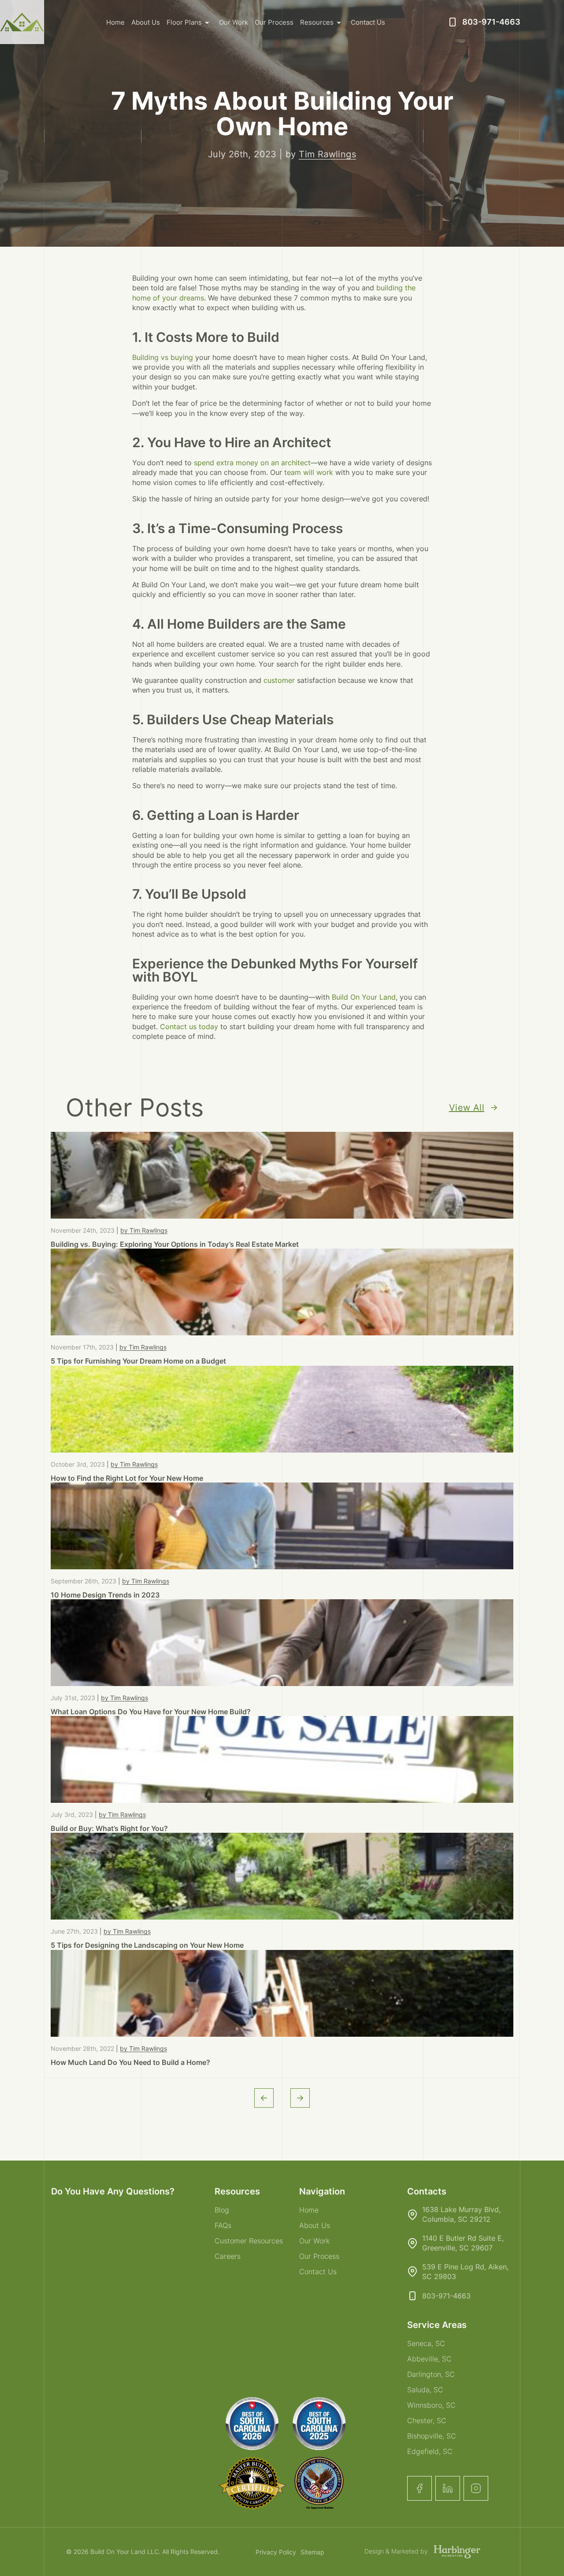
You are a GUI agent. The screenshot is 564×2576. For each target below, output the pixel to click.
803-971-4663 (491, 22)
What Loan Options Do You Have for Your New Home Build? (151, 1712)
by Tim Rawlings (144, 1230)
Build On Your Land (364, 997)
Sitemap (312, 2552)
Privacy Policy (276, 2552)
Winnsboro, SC (431, 2405)
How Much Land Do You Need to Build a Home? (130, 2062)
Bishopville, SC (432, 2436)
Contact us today (189, 1027)
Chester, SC (427, 2420)
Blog (222, 2210)
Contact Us (368, 22)
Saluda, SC (425, 2390)
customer (279, 680)
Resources (317, 22)
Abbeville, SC (429, 2359)
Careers (228, 2256)
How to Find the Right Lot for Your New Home (127, 1478)
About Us (146, 22)
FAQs (223, 2225)
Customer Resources (249, 2241)
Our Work (234, 22)
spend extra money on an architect (251, 463)
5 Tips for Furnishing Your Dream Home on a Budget (138, 1361)
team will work (309, 472)
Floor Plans (184, 22)
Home (115, 22)
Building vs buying (163, 357)
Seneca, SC (426, 2343)
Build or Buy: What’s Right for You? (109, 1828)
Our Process (274, 22)
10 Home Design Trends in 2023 (105, 1595)
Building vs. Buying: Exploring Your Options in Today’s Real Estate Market (175, 1244)
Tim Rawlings (327, 154)
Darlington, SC (431, 2374)
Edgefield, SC (430, 2451)
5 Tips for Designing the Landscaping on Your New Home (147, 1945)
